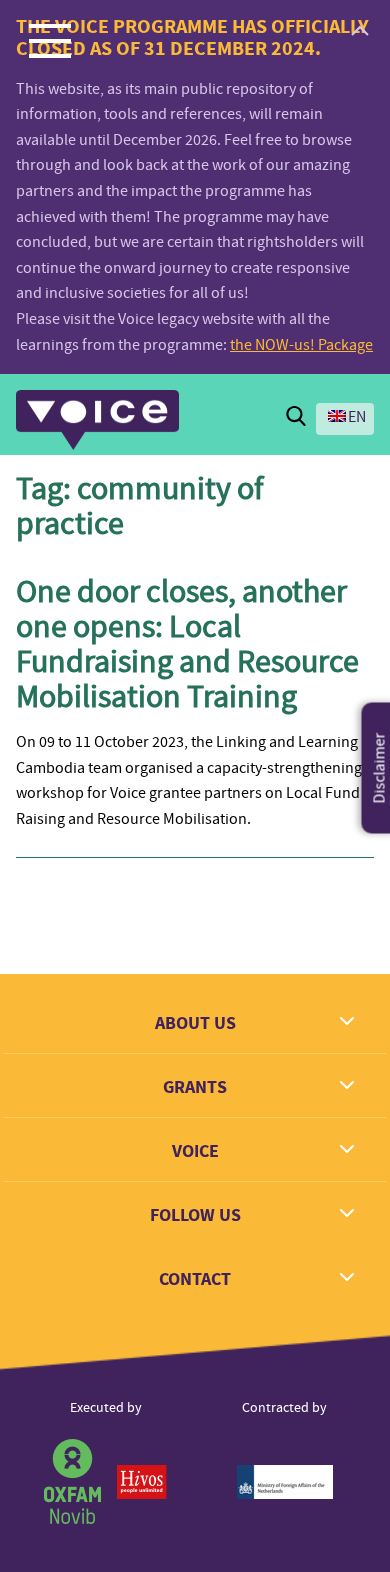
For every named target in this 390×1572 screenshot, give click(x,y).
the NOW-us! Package (301, 345)
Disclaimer (380, 768)
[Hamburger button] (50, 40)
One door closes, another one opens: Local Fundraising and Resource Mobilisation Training (187, 644)
